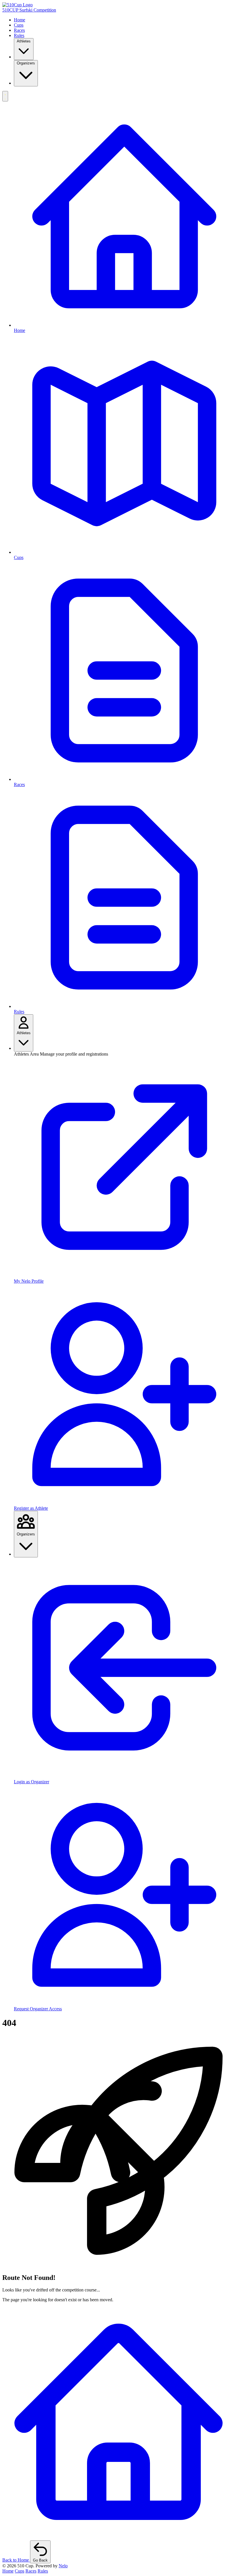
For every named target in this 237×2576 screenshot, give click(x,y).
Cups (19, 25)
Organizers (26, 63)
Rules (19, 35)
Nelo (63, 2566)
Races (19, 30)
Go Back (40, 2560)
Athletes (24, 41)
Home (20, 20)
